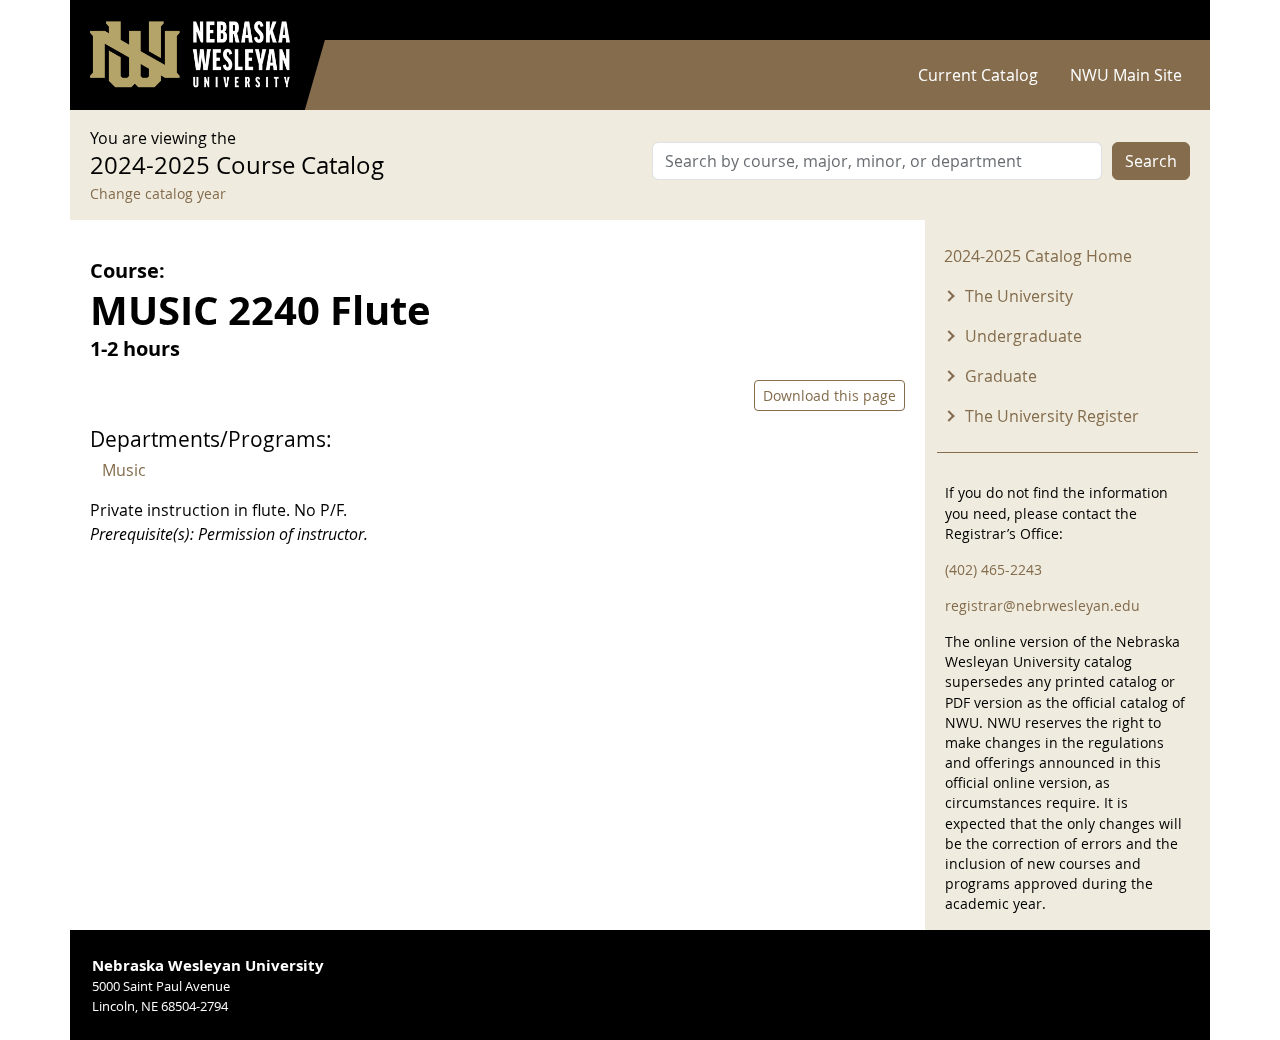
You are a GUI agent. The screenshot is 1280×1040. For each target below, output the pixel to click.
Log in (1164, 20)
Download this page (829, 395)
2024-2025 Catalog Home (1038, 256)
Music (124, 470)
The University (1019, 296)
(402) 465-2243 (993, 569)
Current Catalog (978, 75)
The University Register (1052, 416)
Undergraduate (1023, 336)
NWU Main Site (1126, 75)
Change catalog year (158, 193)
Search (1151, 161)
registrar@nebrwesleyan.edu (1042, 605)
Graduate (1001, 376)
